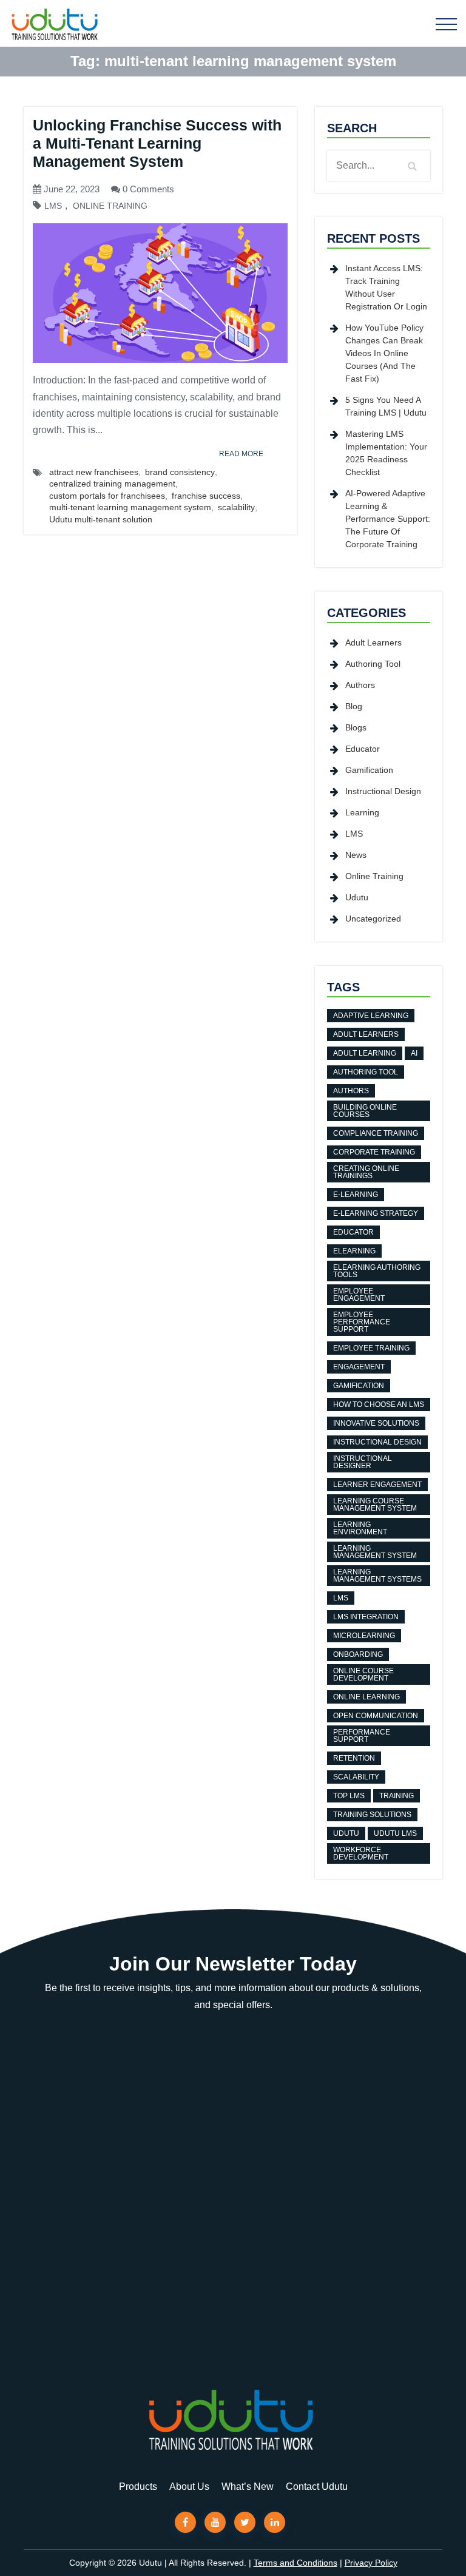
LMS (53, 206)
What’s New (248, 2487)
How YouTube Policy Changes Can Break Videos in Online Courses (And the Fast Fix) (384, 353)
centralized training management (112, 484)
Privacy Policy (371, 2563)
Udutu (357, 897)
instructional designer (363, 1462)
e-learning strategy (376, 1213)
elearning (354, 1251)
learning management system (375, 1552)
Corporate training (374, 1152)
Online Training (110, 206)
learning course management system (375, 1505)
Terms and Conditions (295, 2563)
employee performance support (362, 1322)
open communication (376, 1716)
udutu (346, 1833)
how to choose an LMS (379, 1404)
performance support (362, 1736)
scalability (236, 507)
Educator (363, 749)
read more (241, 454)
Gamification (369, 770)
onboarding (358, 1654)
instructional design (377, 1442)
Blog (354, 706)
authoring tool (366, 1072)
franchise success (206, 496)
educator (353, 1232)
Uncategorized (373, 919)
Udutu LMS (395, 1833)
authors (351, 1091)
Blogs (356, 727)
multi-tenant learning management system (130, 507)
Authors (360, 685)
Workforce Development (361, 1853)
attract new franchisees (94, 472)
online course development (363, 1674)
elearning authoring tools (377, 1271)
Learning (362, 812)
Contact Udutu (317, 2487)
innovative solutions (376, 1423)
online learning (366, 1697)
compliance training (376, 1133)
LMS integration (366, 1617)
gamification (359, 1386)
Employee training (371, 1348)
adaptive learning (371, 1016)
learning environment (360, 1528)
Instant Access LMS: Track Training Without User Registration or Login (386, 287)
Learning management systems (377, 1576)
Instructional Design (383, 791)
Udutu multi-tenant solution (101, 519)
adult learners (366, 1034)
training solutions (372, 1815)
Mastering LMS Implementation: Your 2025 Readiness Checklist (386, 453)
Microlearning (364, 1636)
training (397, 1796)
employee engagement (359, 1295)
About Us (189, 2487)
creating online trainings (366, 1172)
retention (354, 1758)
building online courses (365, 1111)
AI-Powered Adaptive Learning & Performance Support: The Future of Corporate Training (388, 519)
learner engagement (377, 1485)
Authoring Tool (373, 664)
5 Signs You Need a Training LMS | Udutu (386, 406)
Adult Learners (373, 642)
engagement (359, 1367)
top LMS (349, 1796)
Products (138, 2487)
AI (414, 1053)
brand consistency (180, 472)
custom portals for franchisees (107, 496)
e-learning (356, 1195)
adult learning (365, 1053)
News (356, 855)
